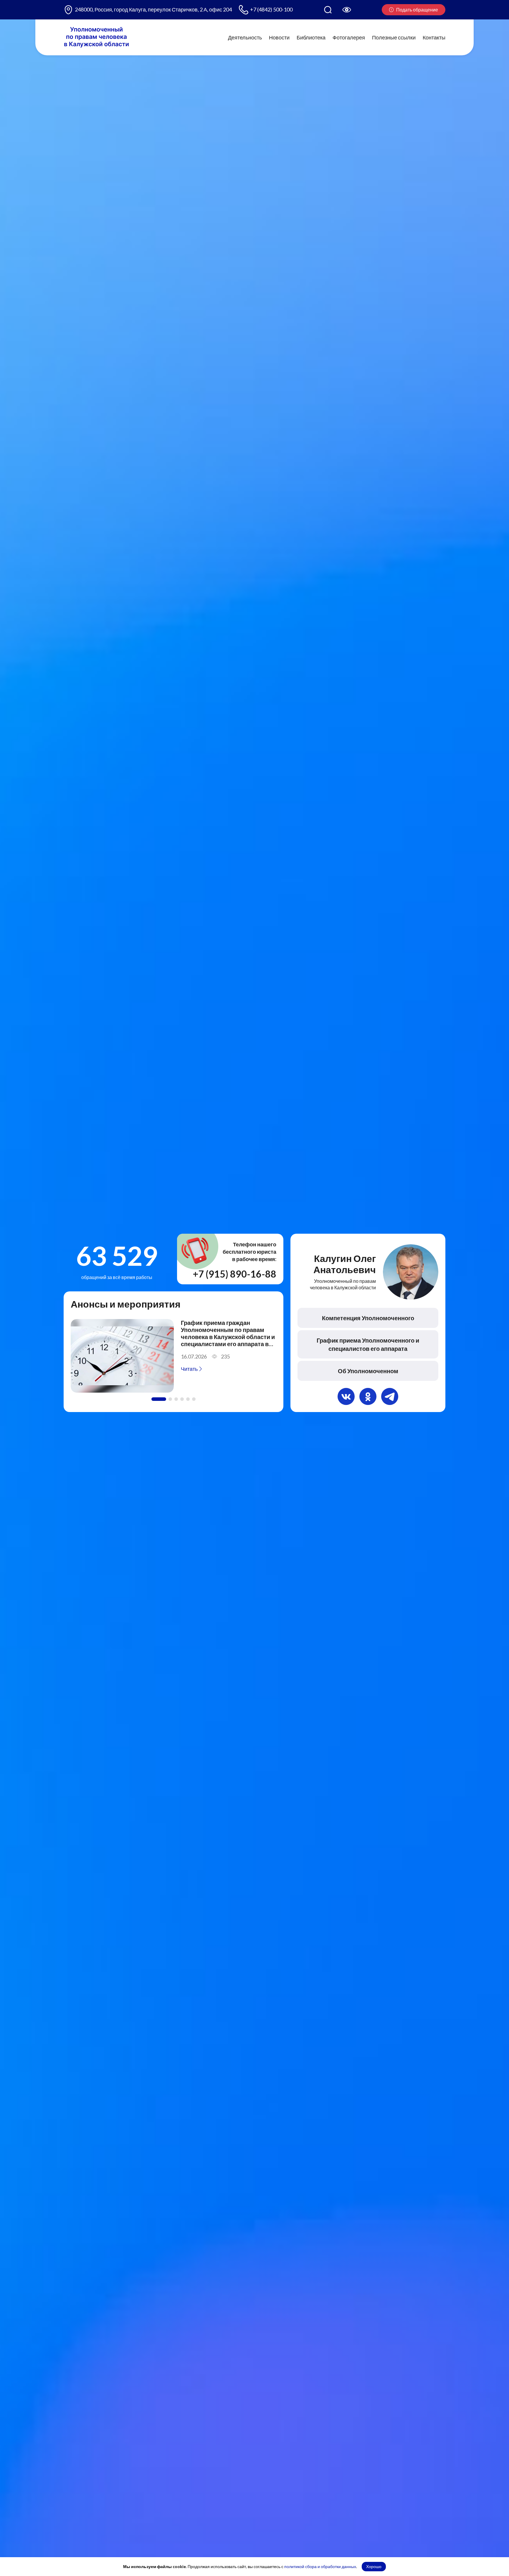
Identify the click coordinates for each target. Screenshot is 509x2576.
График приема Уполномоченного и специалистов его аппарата (368, 1344)
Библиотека (311, 37)
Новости (279, 37)
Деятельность (245, 37)
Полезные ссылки (394, 37)
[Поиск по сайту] (328, 10)
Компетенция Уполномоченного (368, 1318)
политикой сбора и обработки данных (320, 2566)
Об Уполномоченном (368, 1371)
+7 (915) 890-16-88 (235, 1274)
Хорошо (374, 2566)
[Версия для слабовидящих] (347, 10)
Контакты (434, 37)
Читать (190, 1369)
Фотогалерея (349, 37)
